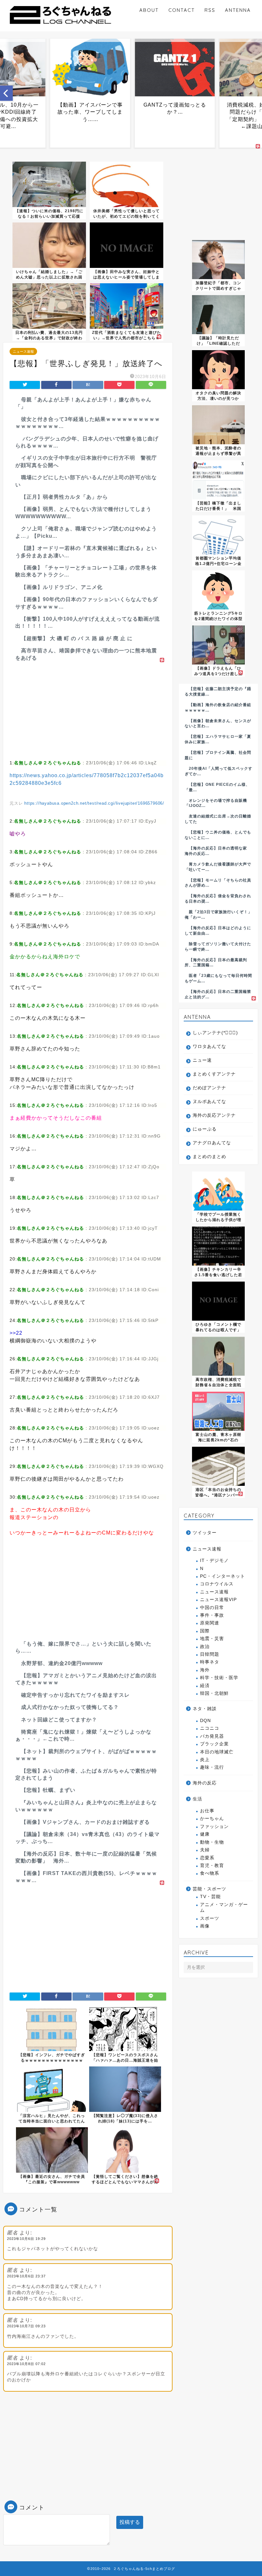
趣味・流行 (212, 1767)
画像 (205, 1926)
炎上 (205, 1760)
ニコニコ (210, 1728)
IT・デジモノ (214, 1561)
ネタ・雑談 (205, 1709)
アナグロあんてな (212, 1143)
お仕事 (207, 1811)
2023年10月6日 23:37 (26, 2276)
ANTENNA (238, 10)
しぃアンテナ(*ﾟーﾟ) (215, 1033)
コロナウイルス (217, 1584)
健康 (205, 1834)
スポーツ (210, 1918)
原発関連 (210, 1623)
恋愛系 (207, 1858)
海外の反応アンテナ (214, 1115)
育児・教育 (212, 1866)
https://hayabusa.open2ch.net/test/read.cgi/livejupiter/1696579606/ (94, 803)
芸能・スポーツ (209, 1889)
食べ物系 (210, 1873)
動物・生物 (212, 1842)
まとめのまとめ (209, 1157)
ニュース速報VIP (218, 1600)
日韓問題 (210, 1654)
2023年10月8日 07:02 (26, 2364)
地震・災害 (212, 1639)
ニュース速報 (23, 351)
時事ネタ (210, 1662)
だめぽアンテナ (209, 1088)
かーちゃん (212, 1819)
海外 (205, 1670)
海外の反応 (205, 1783)
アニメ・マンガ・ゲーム (224, 1908)
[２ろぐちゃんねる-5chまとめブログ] (61, 25)
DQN (205, 1721)
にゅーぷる (205, 1129)
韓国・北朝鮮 (214, 1693)
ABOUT (149, 10)
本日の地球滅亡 (217, 1752)
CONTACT (182, 10)
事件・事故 (212, 1615)
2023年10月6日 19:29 (26, 2239)
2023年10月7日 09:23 (26, 2326)
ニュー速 (202, 1060)
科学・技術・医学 (219, 1678)
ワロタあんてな (209, 1046)
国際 (205, 1631)
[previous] (6, 93)
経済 (205, 1686)
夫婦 (205, 1850)
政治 (205, 1647)
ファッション (214, 1827)
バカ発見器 (212, 1736)
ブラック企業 (214, 1744)
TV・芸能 (210, 1897)
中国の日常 (212, 1608)
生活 (197, 1799)
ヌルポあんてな (209, 1102)
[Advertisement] (88, 709)
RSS (210, 10)
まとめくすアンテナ (214, 1074)
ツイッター (205, 1533)
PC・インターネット (223, 1576)
